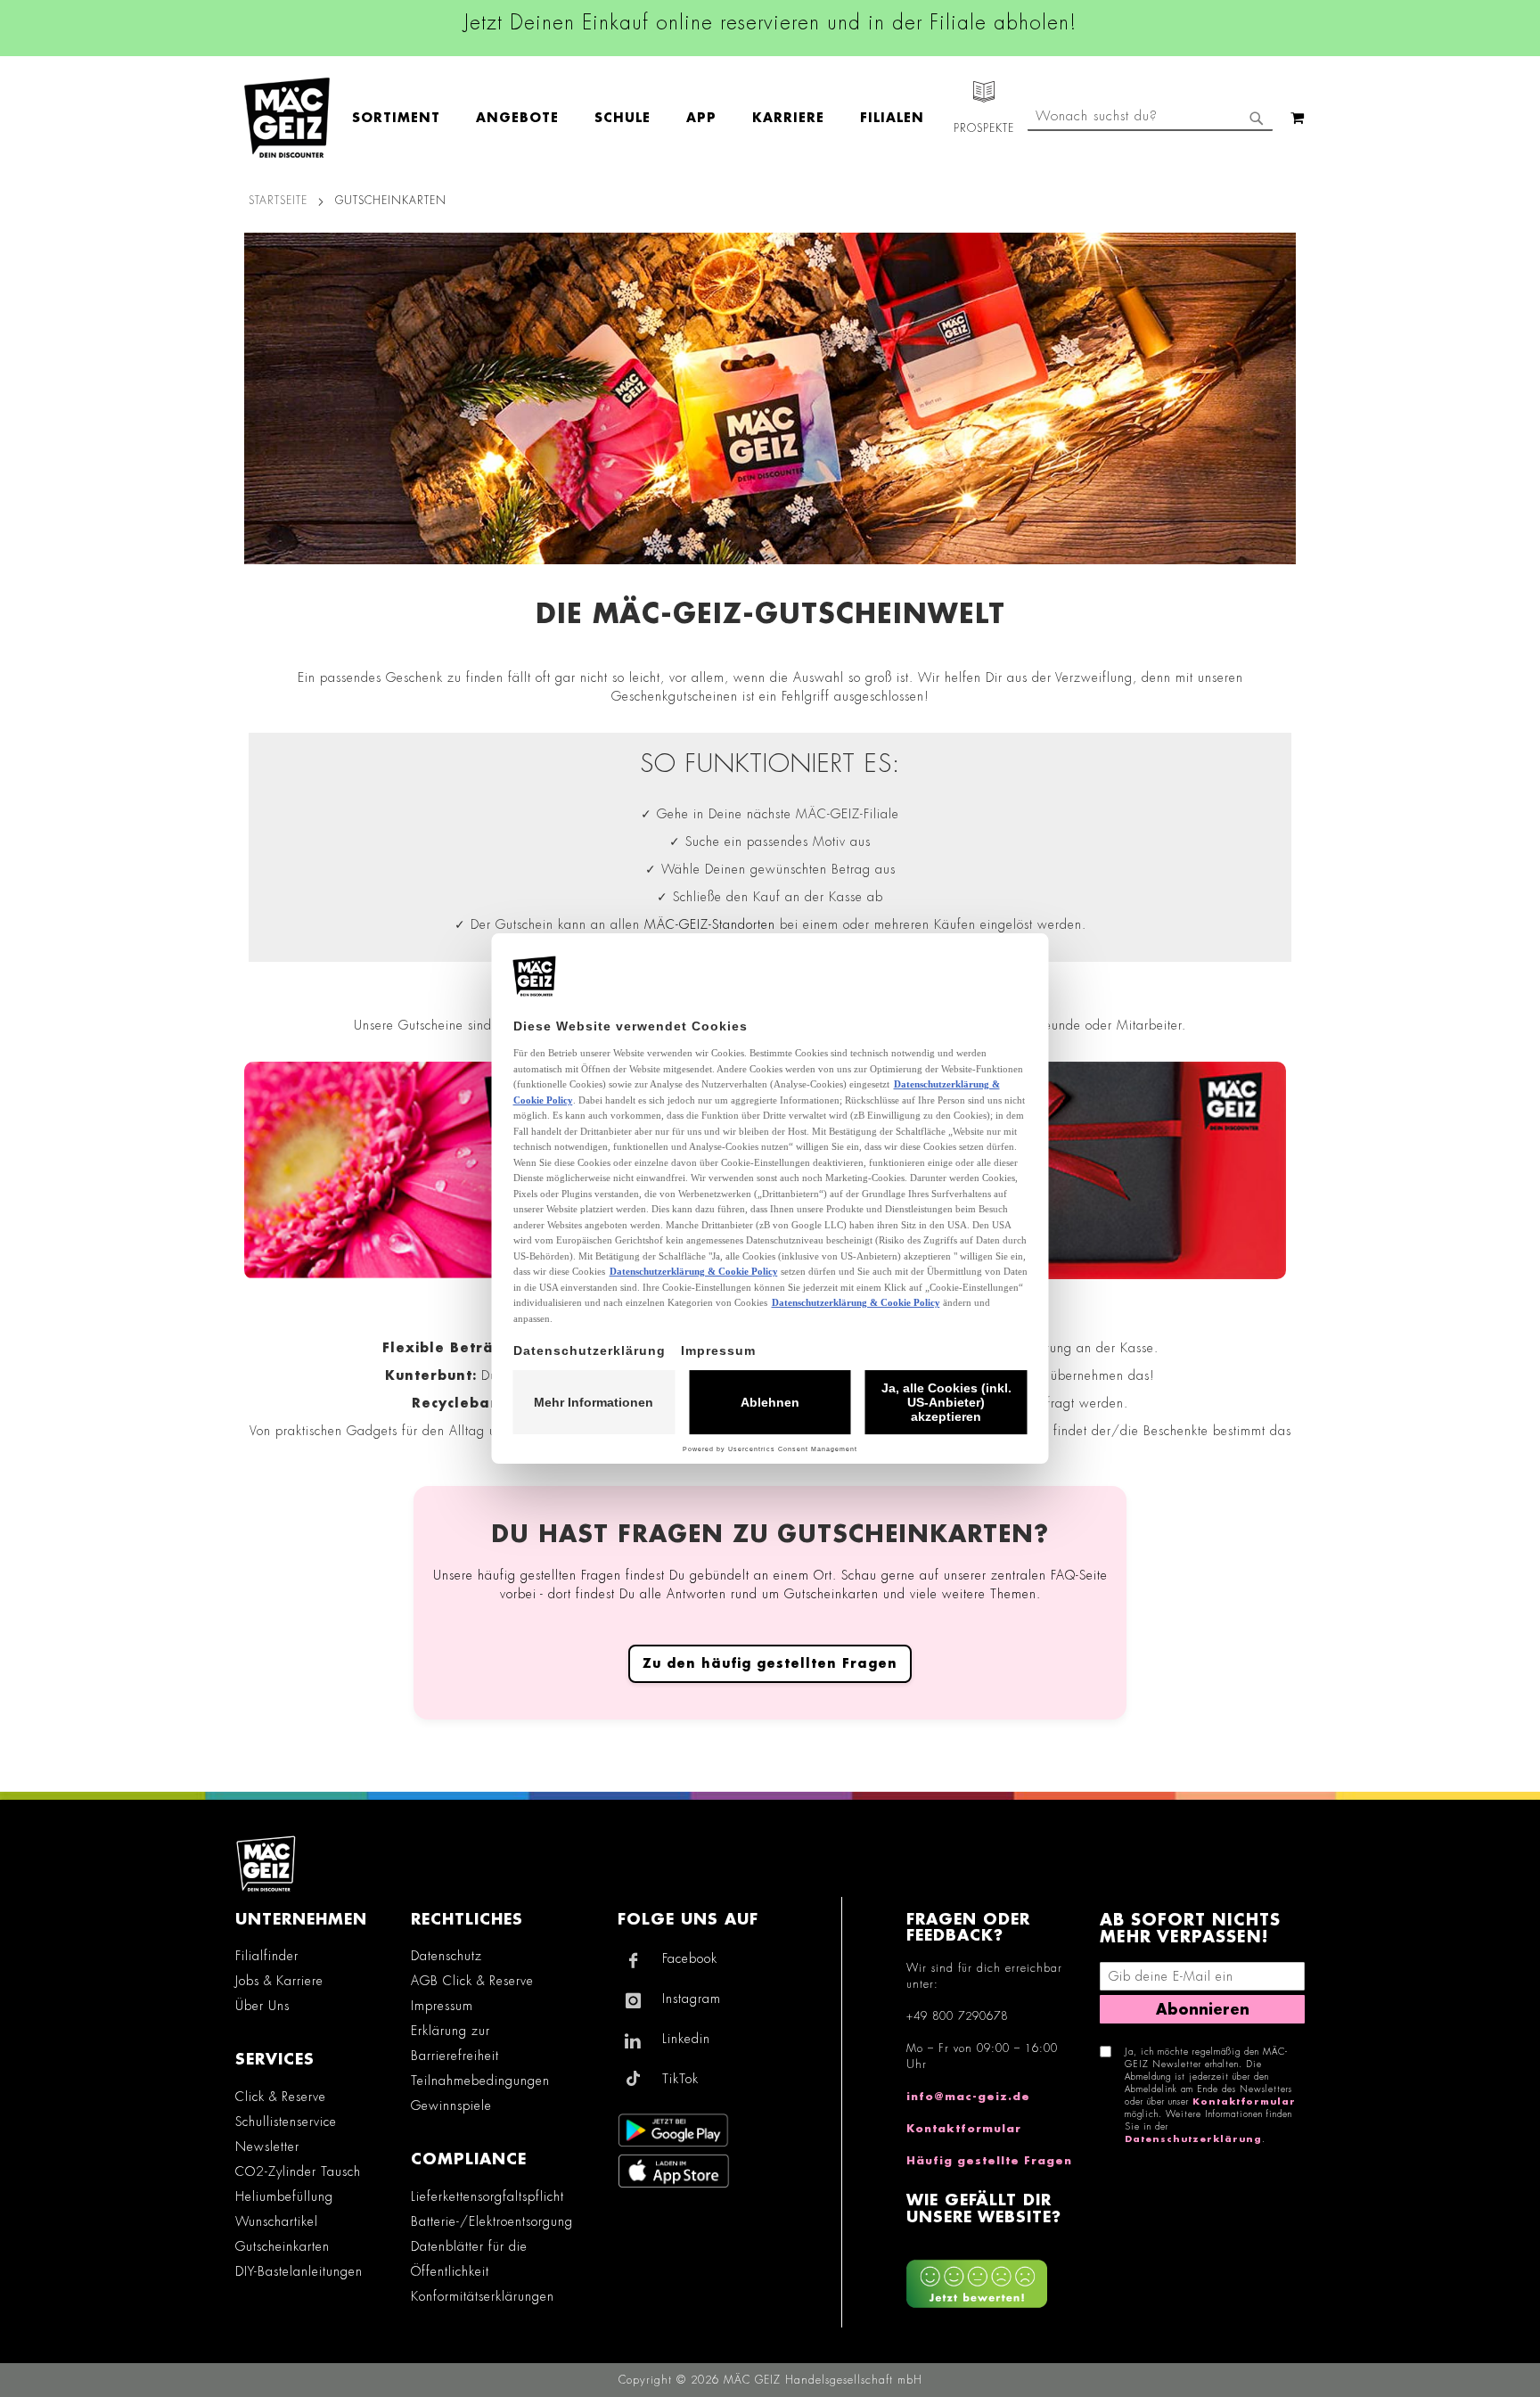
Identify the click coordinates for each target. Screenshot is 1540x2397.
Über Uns (262, 2006)
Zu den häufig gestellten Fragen (770, 1663)
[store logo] (287, 118)
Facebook (690, 1958)
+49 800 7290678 (957, 2016)
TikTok (680, 2079)
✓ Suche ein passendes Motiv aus (770, 841)
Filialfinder (267, 1956)
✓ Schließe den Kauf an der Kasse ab (770, 897)
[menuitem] (405, 118)
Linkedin (686, 2039)
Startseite (278, 201)
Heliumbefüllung (284, 2196)
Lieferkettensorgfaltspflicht (487, 2196)
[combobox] (1150, 118)
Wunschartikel (277, 2221)
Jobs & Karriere (279, 1981)
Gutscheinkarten (283, 2246)
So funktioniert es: (770, 764)
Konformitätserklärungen (483, 2296)
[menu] (647, 118)
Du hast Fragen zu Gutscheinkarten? (770, 1535)
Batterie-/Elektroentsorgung (492, 2221)
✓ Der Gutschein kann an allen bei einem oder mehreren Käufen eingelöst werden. (770, 924)
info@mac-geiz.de (968, 2097)
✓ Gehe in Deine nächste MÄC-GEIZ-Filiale (770, 814)
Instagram (692, 1999)
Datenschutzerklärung (1193, 2139)
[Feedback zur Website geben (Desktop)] (994, 2278)
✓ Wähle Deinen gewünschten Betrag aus (770, 869)
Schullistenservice (286, 2122)
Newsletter (267, 2147)
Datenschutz (446, 1956)
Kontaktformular (964, 2129)
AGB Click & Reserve (472, 1981)
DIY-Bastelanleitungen (299, 2271)
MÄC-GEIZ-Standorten (710, 924)
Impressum (442, 2006)
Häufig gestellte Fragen (989, 2161)
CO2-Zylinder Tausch (298, 2171)
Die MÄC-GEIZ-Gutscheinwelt (770, 614)
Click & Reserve (281, 2097)
